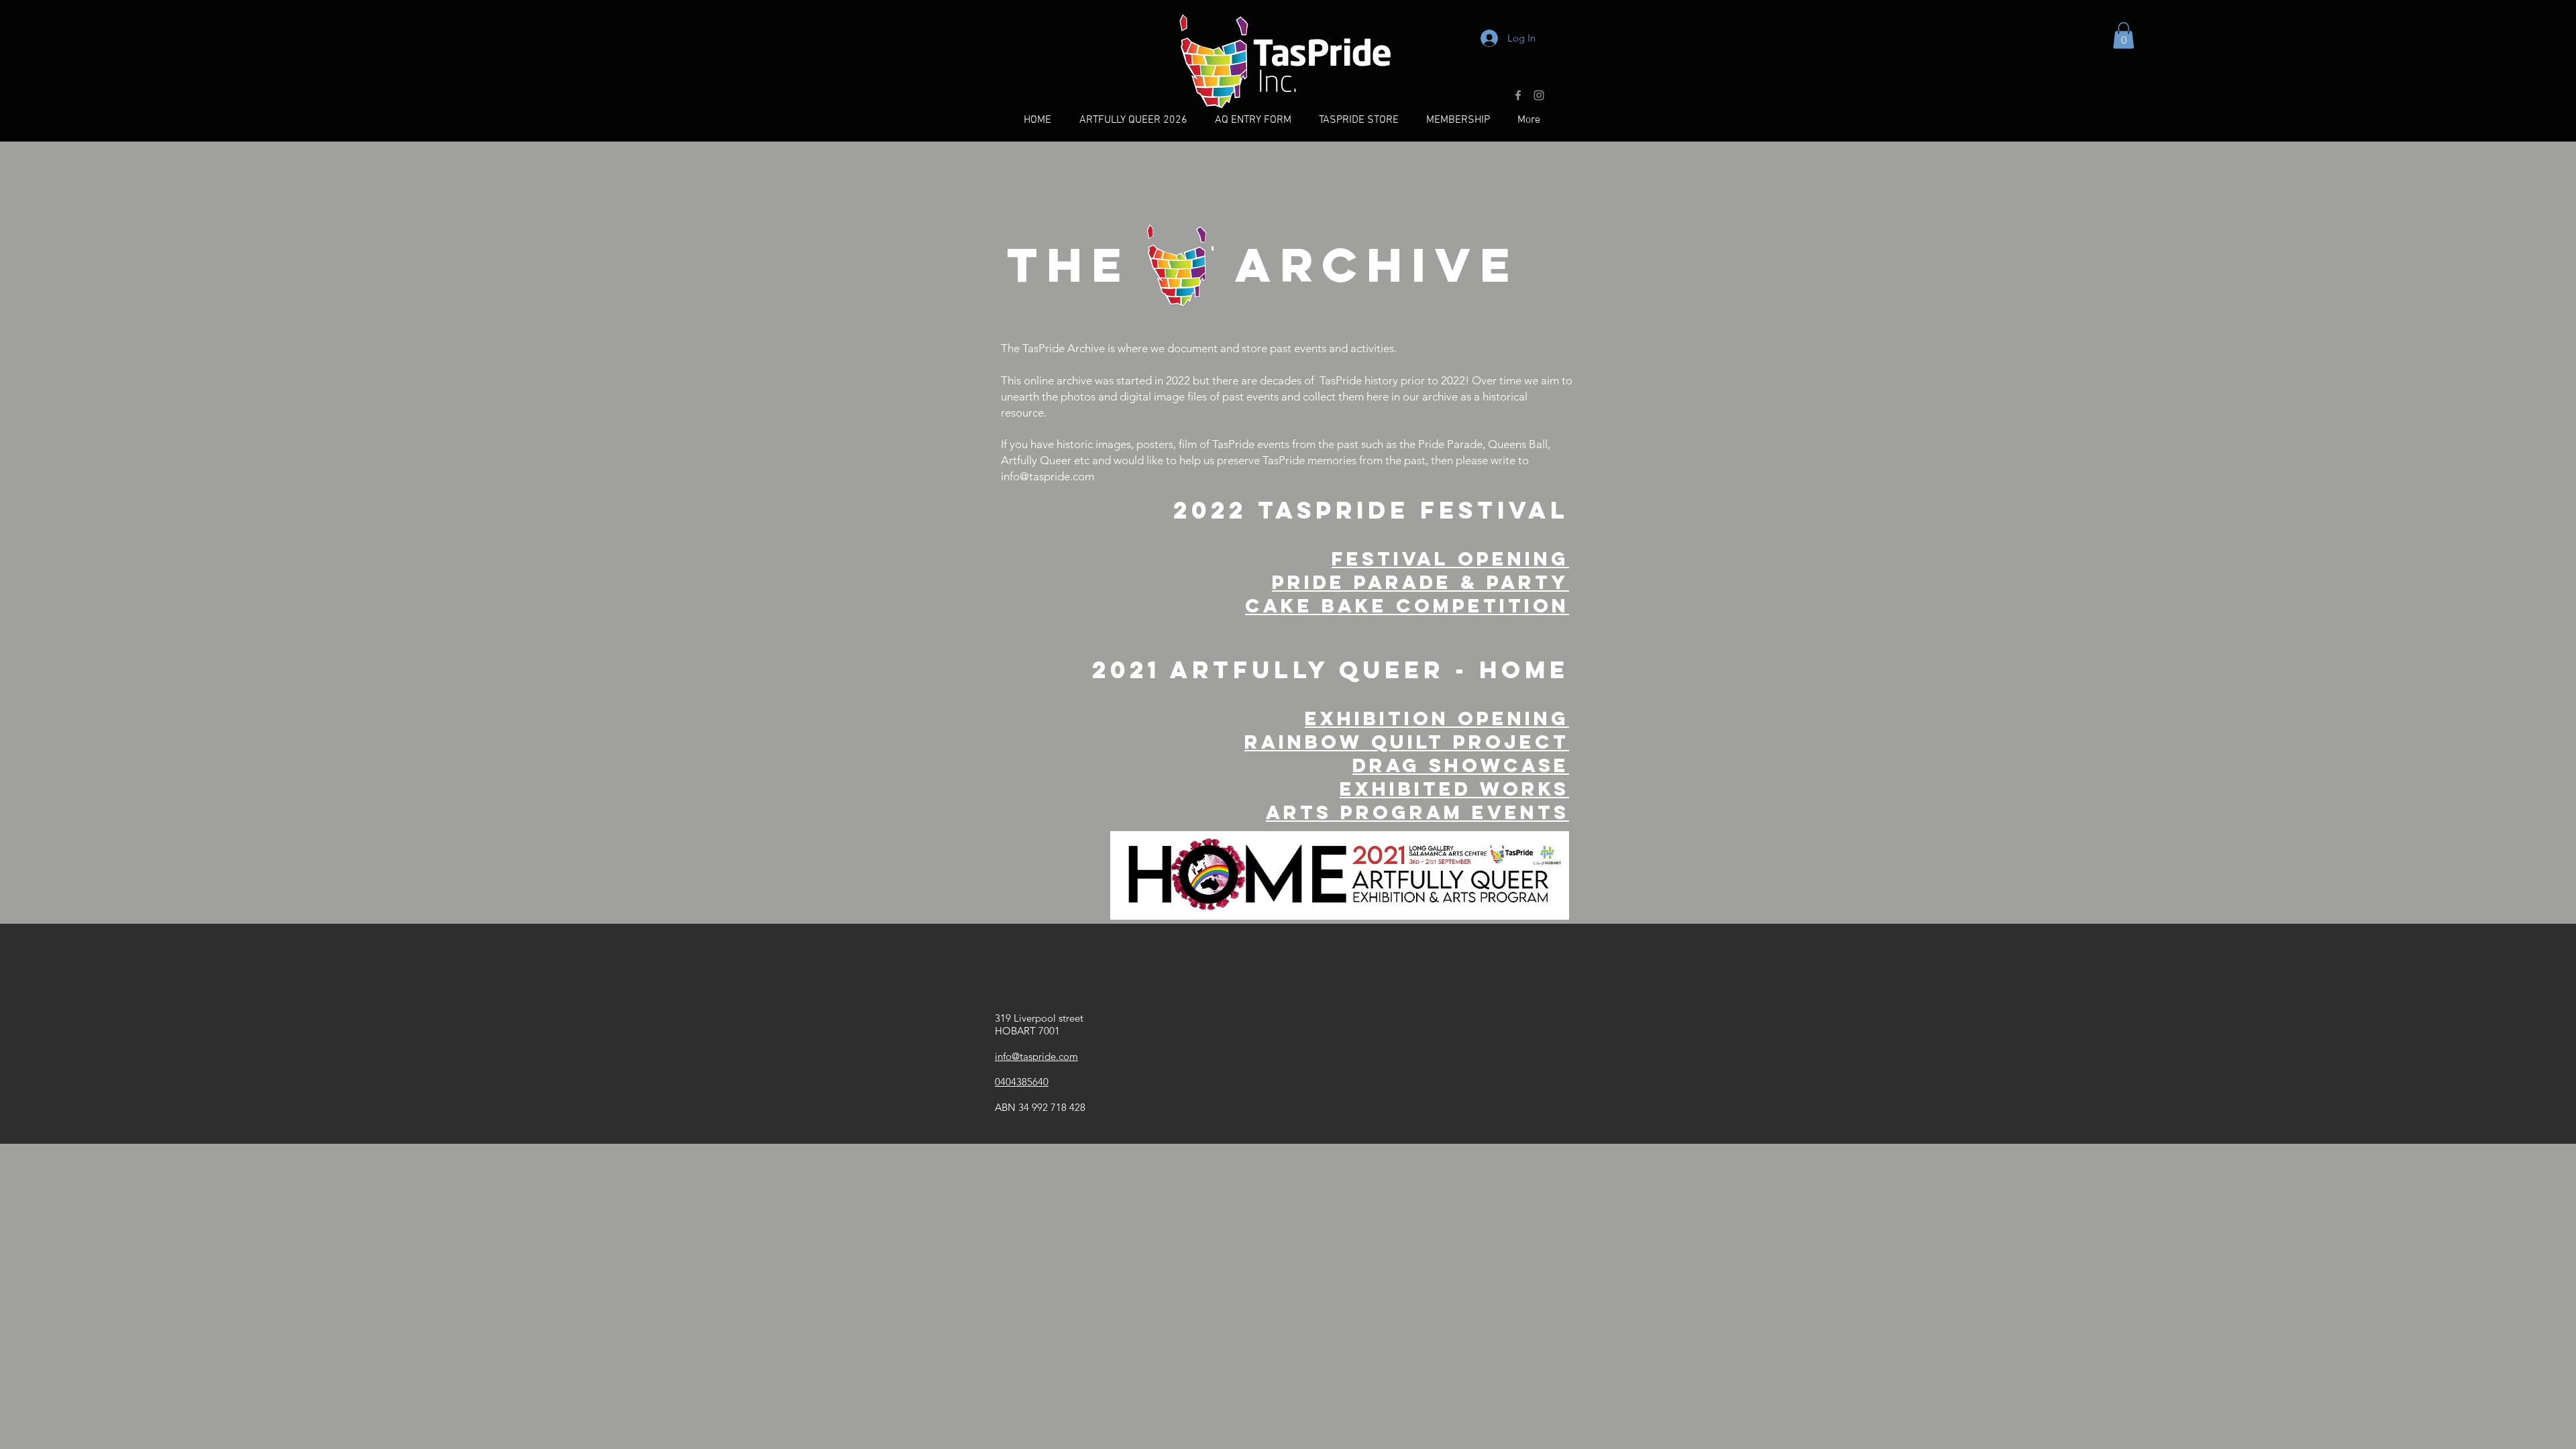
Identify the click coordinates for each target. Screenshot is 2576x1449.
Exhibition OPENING (1437, 718)
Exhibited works (1454, 789)
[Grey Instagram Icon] (1539, 95)
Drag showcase (1461, 765)
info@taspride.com (1048, 476)
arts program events (1417, 812)
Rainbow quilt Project (1407, 742)
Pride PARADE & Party (1420, 582)
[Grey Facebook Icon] (1518, 95)
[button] (2124, 35)
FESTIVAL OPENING (1450, 559)
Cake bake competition (1407, 606)
